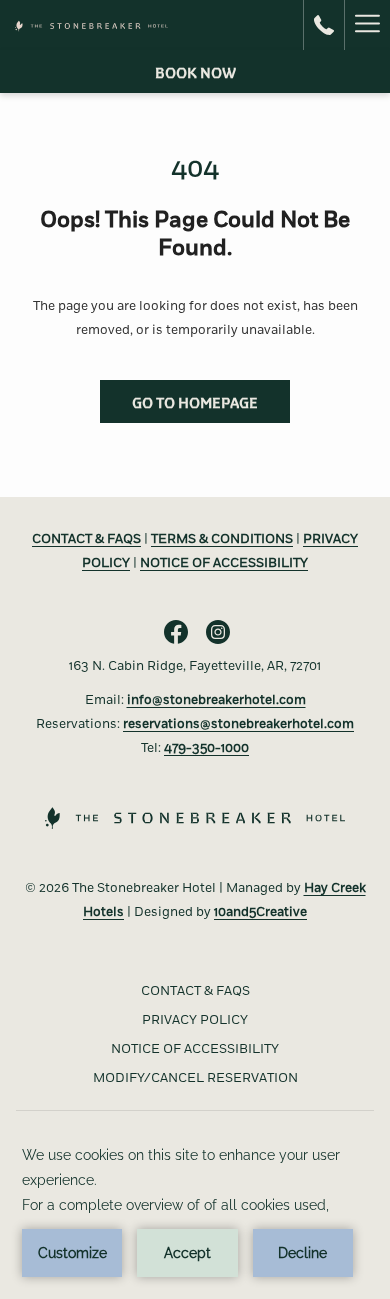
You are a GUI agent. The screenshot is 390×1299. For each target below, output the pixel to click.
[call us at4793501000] (324, 24)
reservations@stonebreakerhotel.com (238, 724)
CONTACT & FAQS (86, 539)
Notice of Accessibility (195, 1049)
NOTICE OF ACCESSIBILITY (224, 563)
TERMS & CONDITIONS (222, 539)
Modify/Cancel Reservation (195, 1078)
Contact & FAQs (195, 991)
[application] (195, 1210)
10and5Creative (260, 912)
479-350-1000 (206, 748)
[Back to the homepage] (91, 25)
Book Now (195, 72)
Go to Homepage (195, 402)
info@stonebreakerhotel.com (216, 700)
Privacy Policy (195, 1020)
